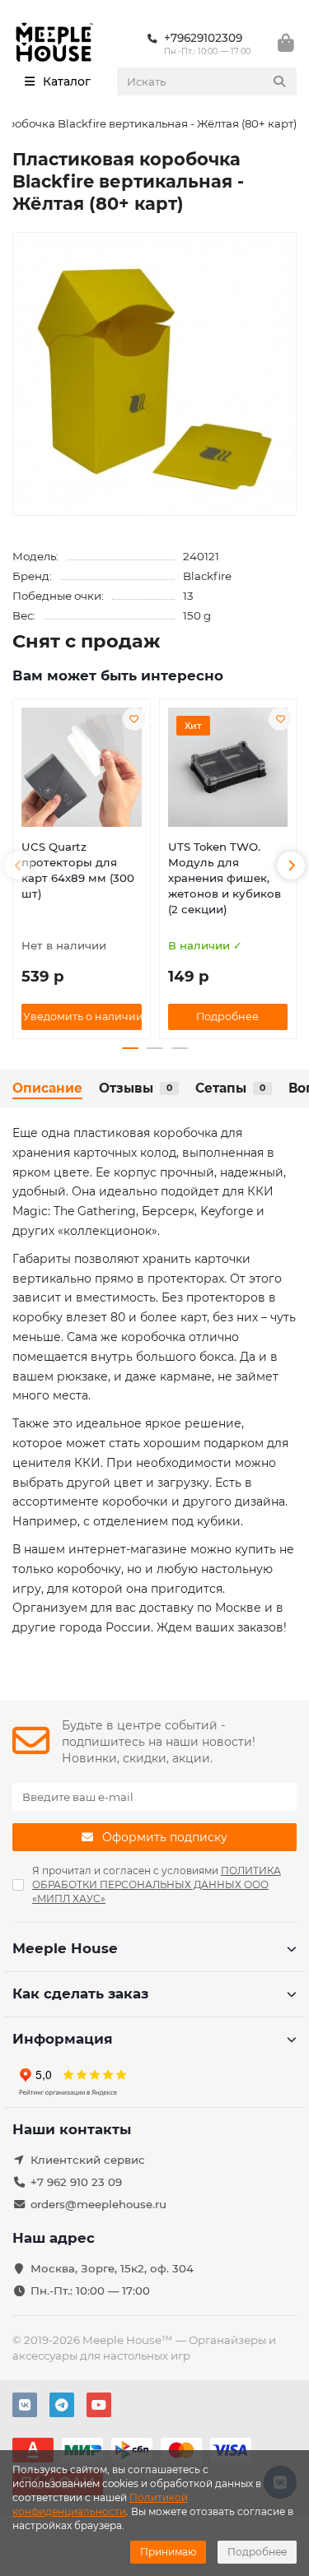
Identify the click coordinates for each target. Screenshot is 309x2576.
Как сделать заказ (80, 1993)
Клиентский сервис (88, 2160)
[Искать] (279, 81)
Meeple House (65, 1948)
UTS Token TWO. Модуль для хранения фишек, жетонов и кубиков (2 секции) (225, 878)
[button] (18, 866)
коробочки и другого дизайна (194, 1502)
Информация (63, 2039)
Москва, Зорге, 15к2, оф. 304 (112, 2268)
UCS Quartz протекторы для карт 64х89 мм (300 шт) (78, 870)
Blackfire (207, 576)
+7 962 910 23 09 (76, 2182)
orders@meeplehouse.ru (98, 2204)
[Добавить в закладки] (134, 719)
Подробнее (257, 2552)
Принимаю (168, 2552)
